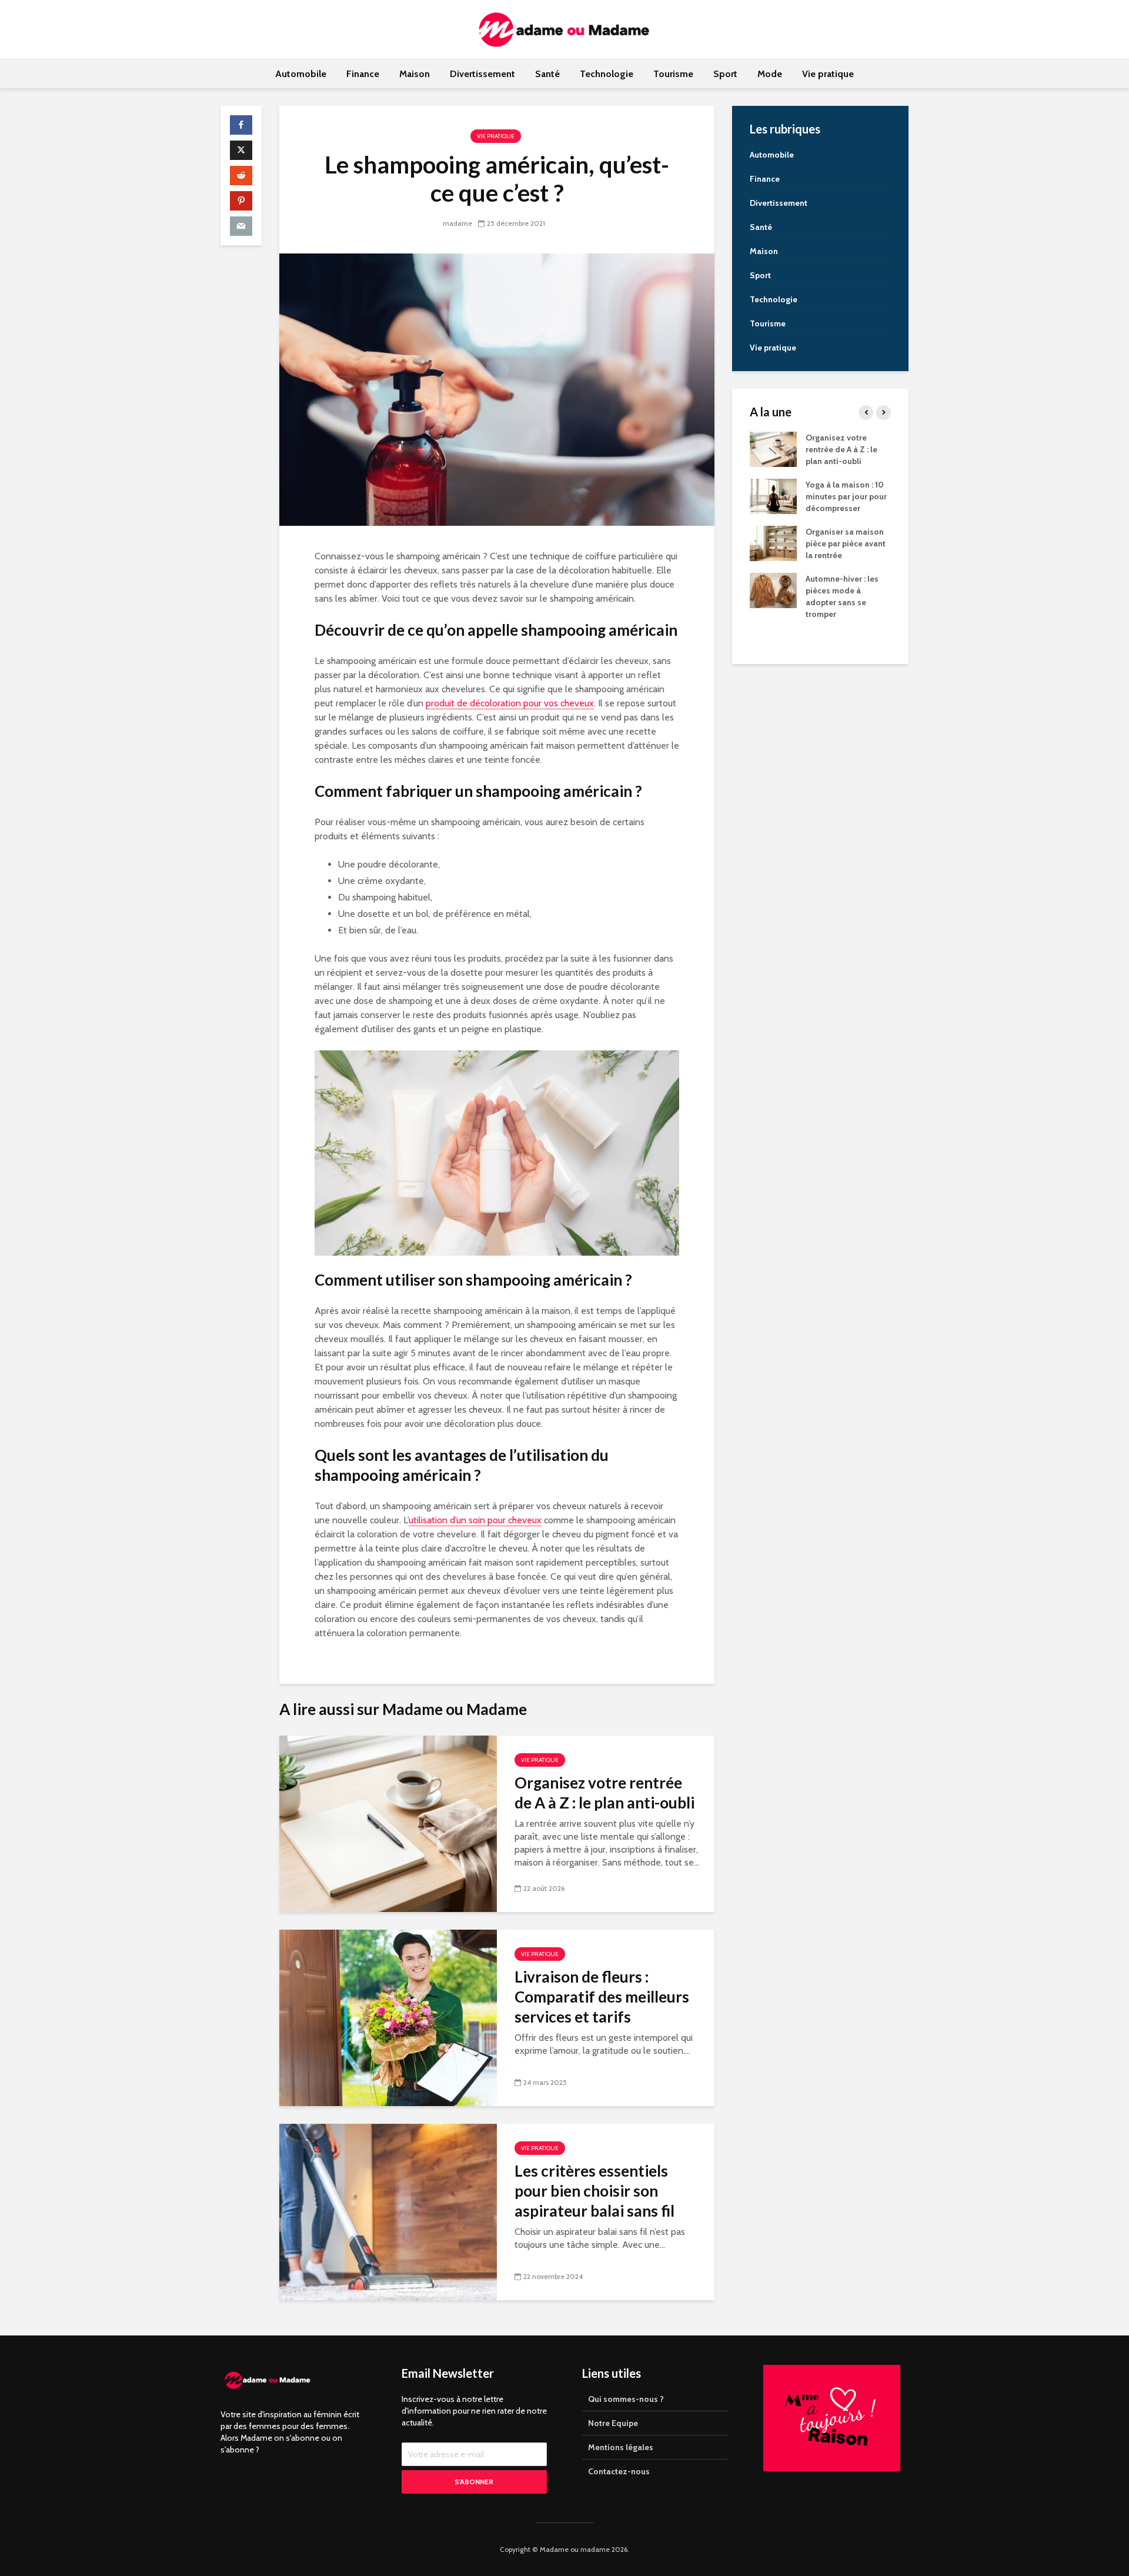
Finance (363, 74)
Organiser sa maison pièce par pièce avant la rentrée (846, 543)
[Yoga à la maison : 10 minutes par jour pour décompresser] (773, 496)
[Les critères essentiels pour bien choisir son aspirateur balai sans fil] (388, 2210)
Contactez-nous (619, 2471)
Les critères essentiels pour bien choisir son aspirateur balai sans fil (594, 2191)
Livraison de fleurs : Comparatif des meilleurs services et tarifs (602, 1997)
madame (457, 223)
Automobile (301, 74)
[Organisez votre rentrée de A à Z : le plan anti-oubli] (388, 1822)
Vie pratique (828, 74)
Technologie (607, 74)
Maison (415, 74)
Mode (770, 74)
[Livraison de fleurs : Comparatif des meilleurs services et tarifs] (388, 2016)
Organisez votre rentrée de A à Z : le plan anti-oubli (604, 1793)
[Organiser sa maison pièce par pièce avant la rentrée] (773, 543)
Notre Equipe (613, 2423)
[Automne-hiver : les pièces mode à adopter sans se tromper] (773, 590)
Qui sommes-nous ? (626, 2399)
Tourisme (673, 74)
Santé (547, 74)
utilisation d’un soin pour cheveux (475, 1520)
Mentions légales (621, 2447)
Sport (725, 74)
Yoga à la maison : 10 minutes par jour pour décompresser (846, 496)
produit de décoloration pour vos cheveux (510, 703)
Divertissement (482, 74)
